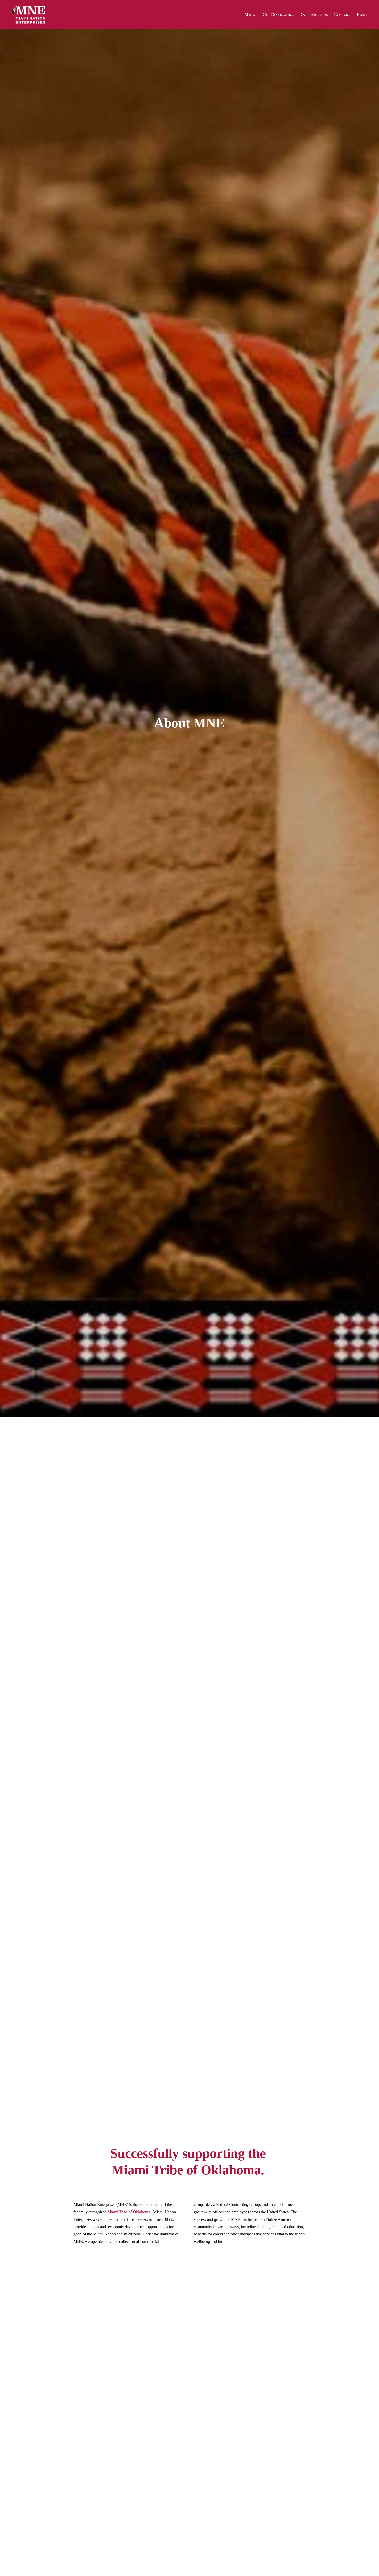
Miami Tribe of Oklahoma (129, 2212)
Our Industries (314, 15)
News (362, 15)
